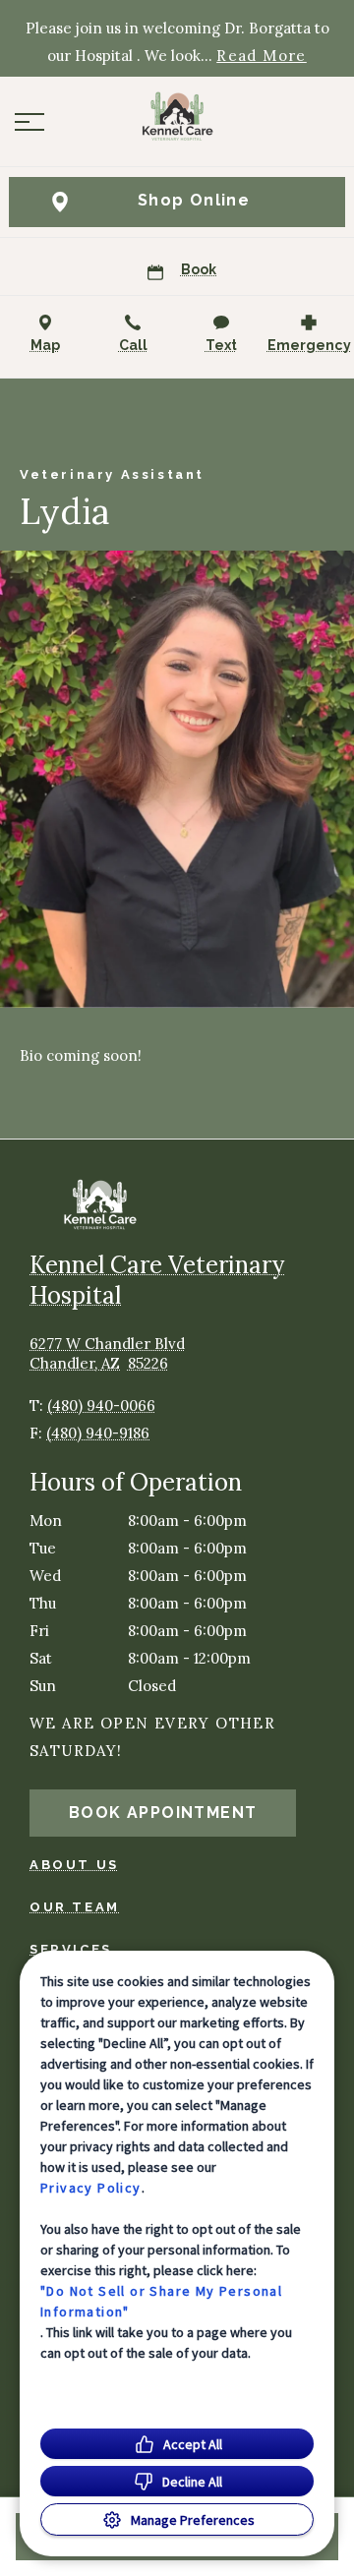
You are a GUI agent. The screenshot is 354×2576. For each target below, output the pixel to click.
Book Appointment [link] (163, 1813)
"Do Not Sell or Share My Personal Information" (161, 2301)
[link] (177, 117)
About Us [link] (74, 1865)
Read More (262, 56)
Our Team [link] (75, 1907)
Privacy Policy (91, 2188)
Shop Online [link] (194, 200)
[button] (29, 122)
